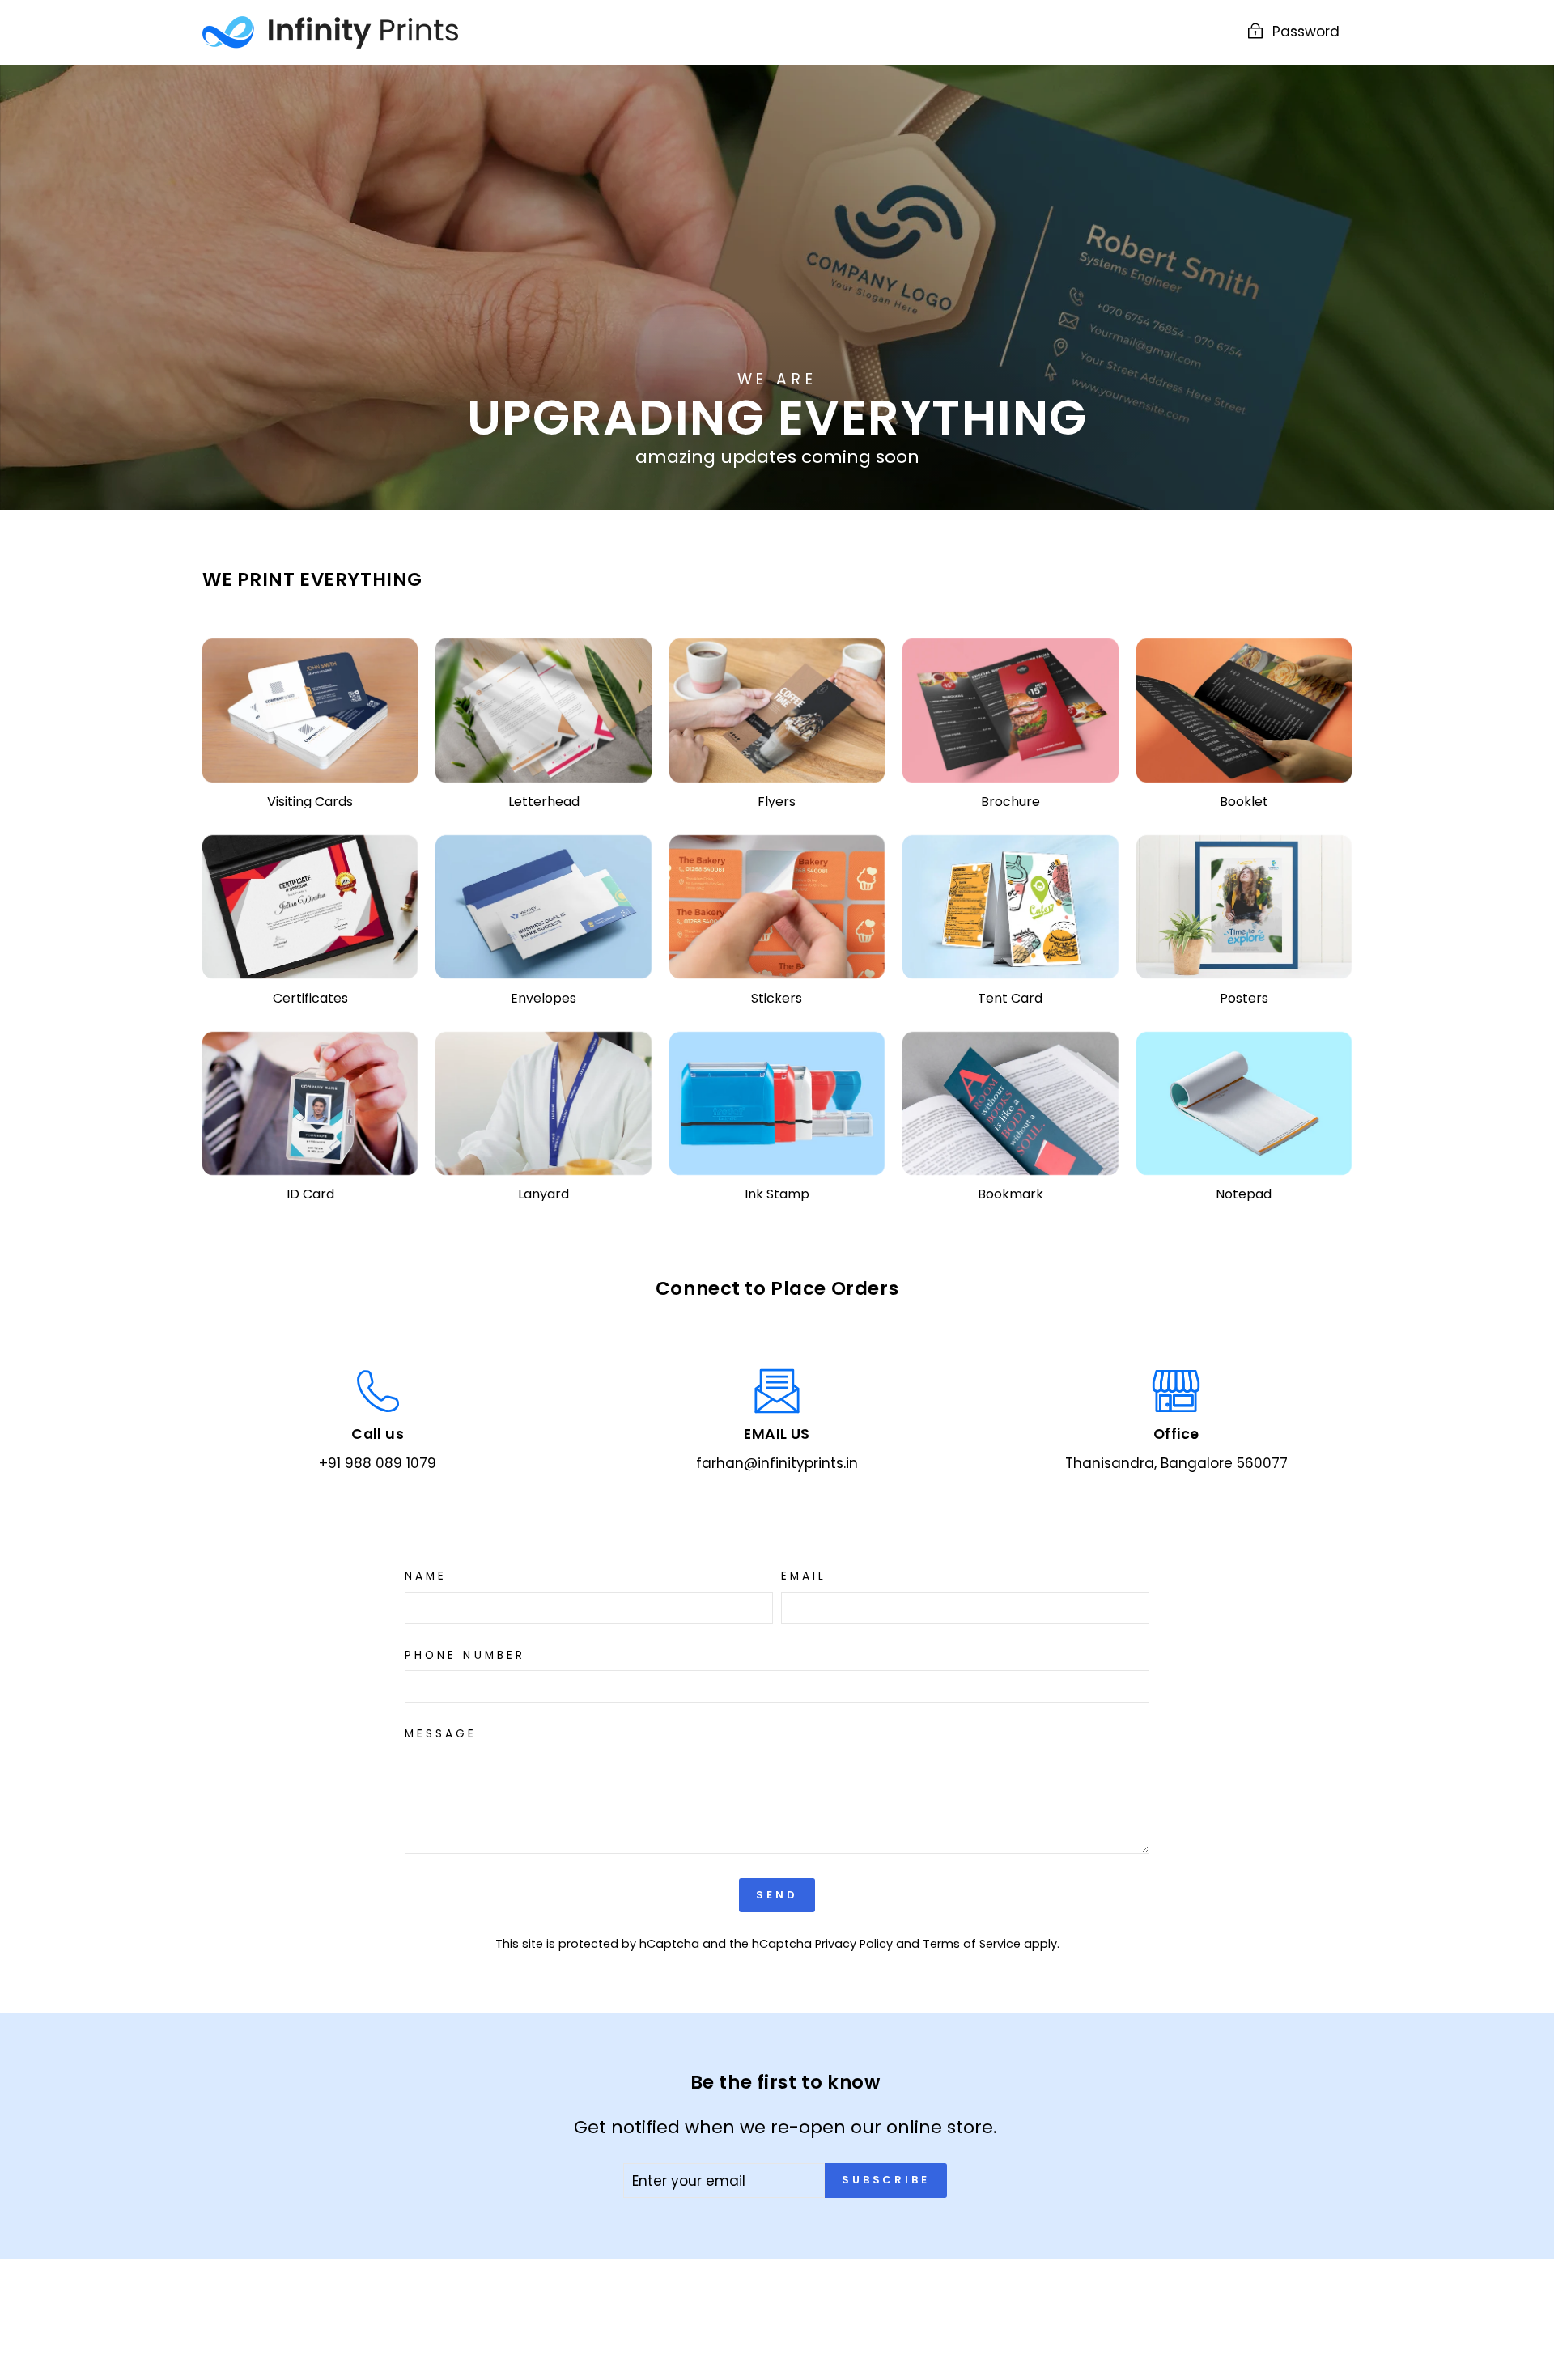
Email (804, 1576)
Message (441, 1734)
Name (426, 1576)
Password (1306, 32)
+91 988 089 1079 (378, 1463)
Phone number (465, 1656)
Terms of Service (972, 1944)
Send (777, 1895)
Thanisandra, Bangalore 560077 (1176, 1463)
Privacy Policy (854, 1944)
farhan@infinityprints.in (777, 1463)
